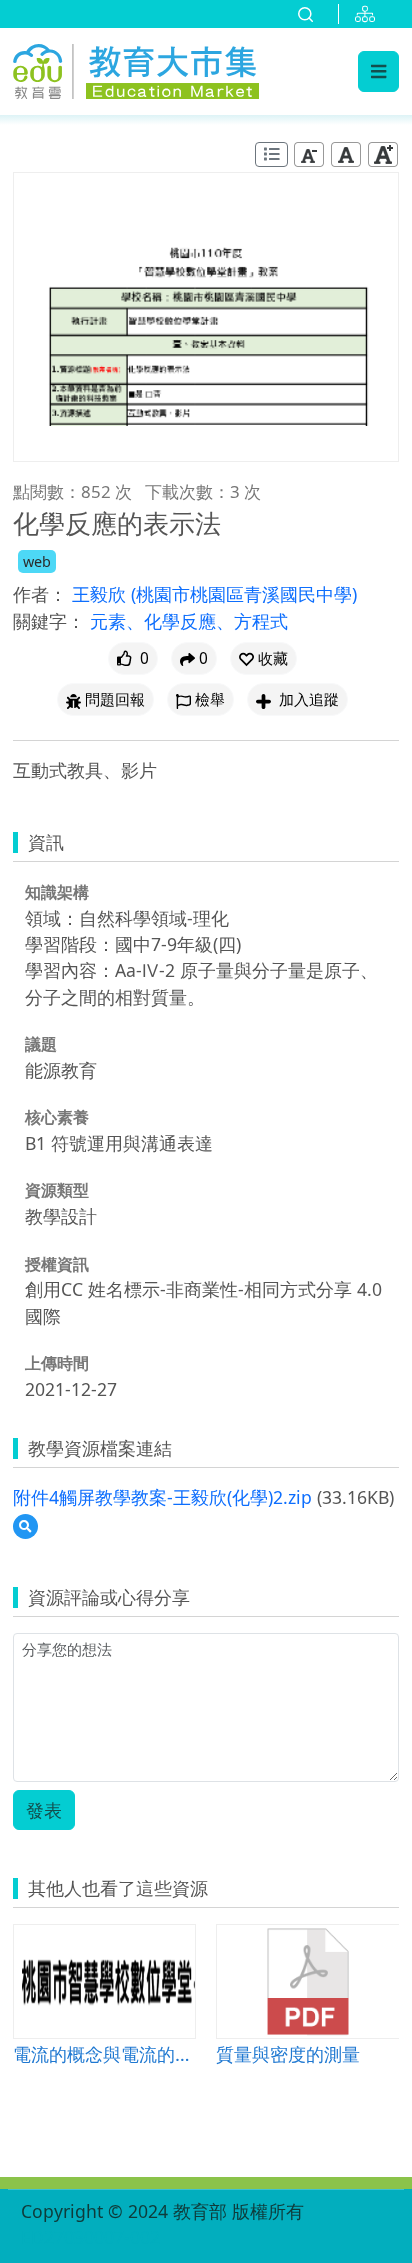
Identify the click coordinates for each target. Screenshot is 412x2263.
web (37, 561)
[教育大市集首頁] (136, 68)
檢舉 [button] (210, 699)
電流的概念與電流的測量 (104, 2053)
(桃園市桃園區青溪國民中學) (244, 594)
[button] (263, 658)
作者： (40, 594)
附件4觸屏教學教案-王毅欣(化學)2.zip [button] (162, 1497)
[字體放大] (383, 154)
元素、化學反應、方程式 (189, 621)
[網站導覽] (369, 14)
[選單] (378, 71)
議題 (41, 1044)
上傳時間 (57, 1363)
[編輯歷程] (271, 154)
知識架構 (57, 892)
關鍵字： (49, 621)
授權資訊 (57, 1264)
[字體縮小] (309, 154)
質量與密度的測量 (288, 2053)
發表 (44, 1810)
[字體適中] (346, 154)
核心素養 (57, 1117)
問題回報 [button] (115, 699)
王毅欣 (101, 594)
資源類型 (57, 1190)
